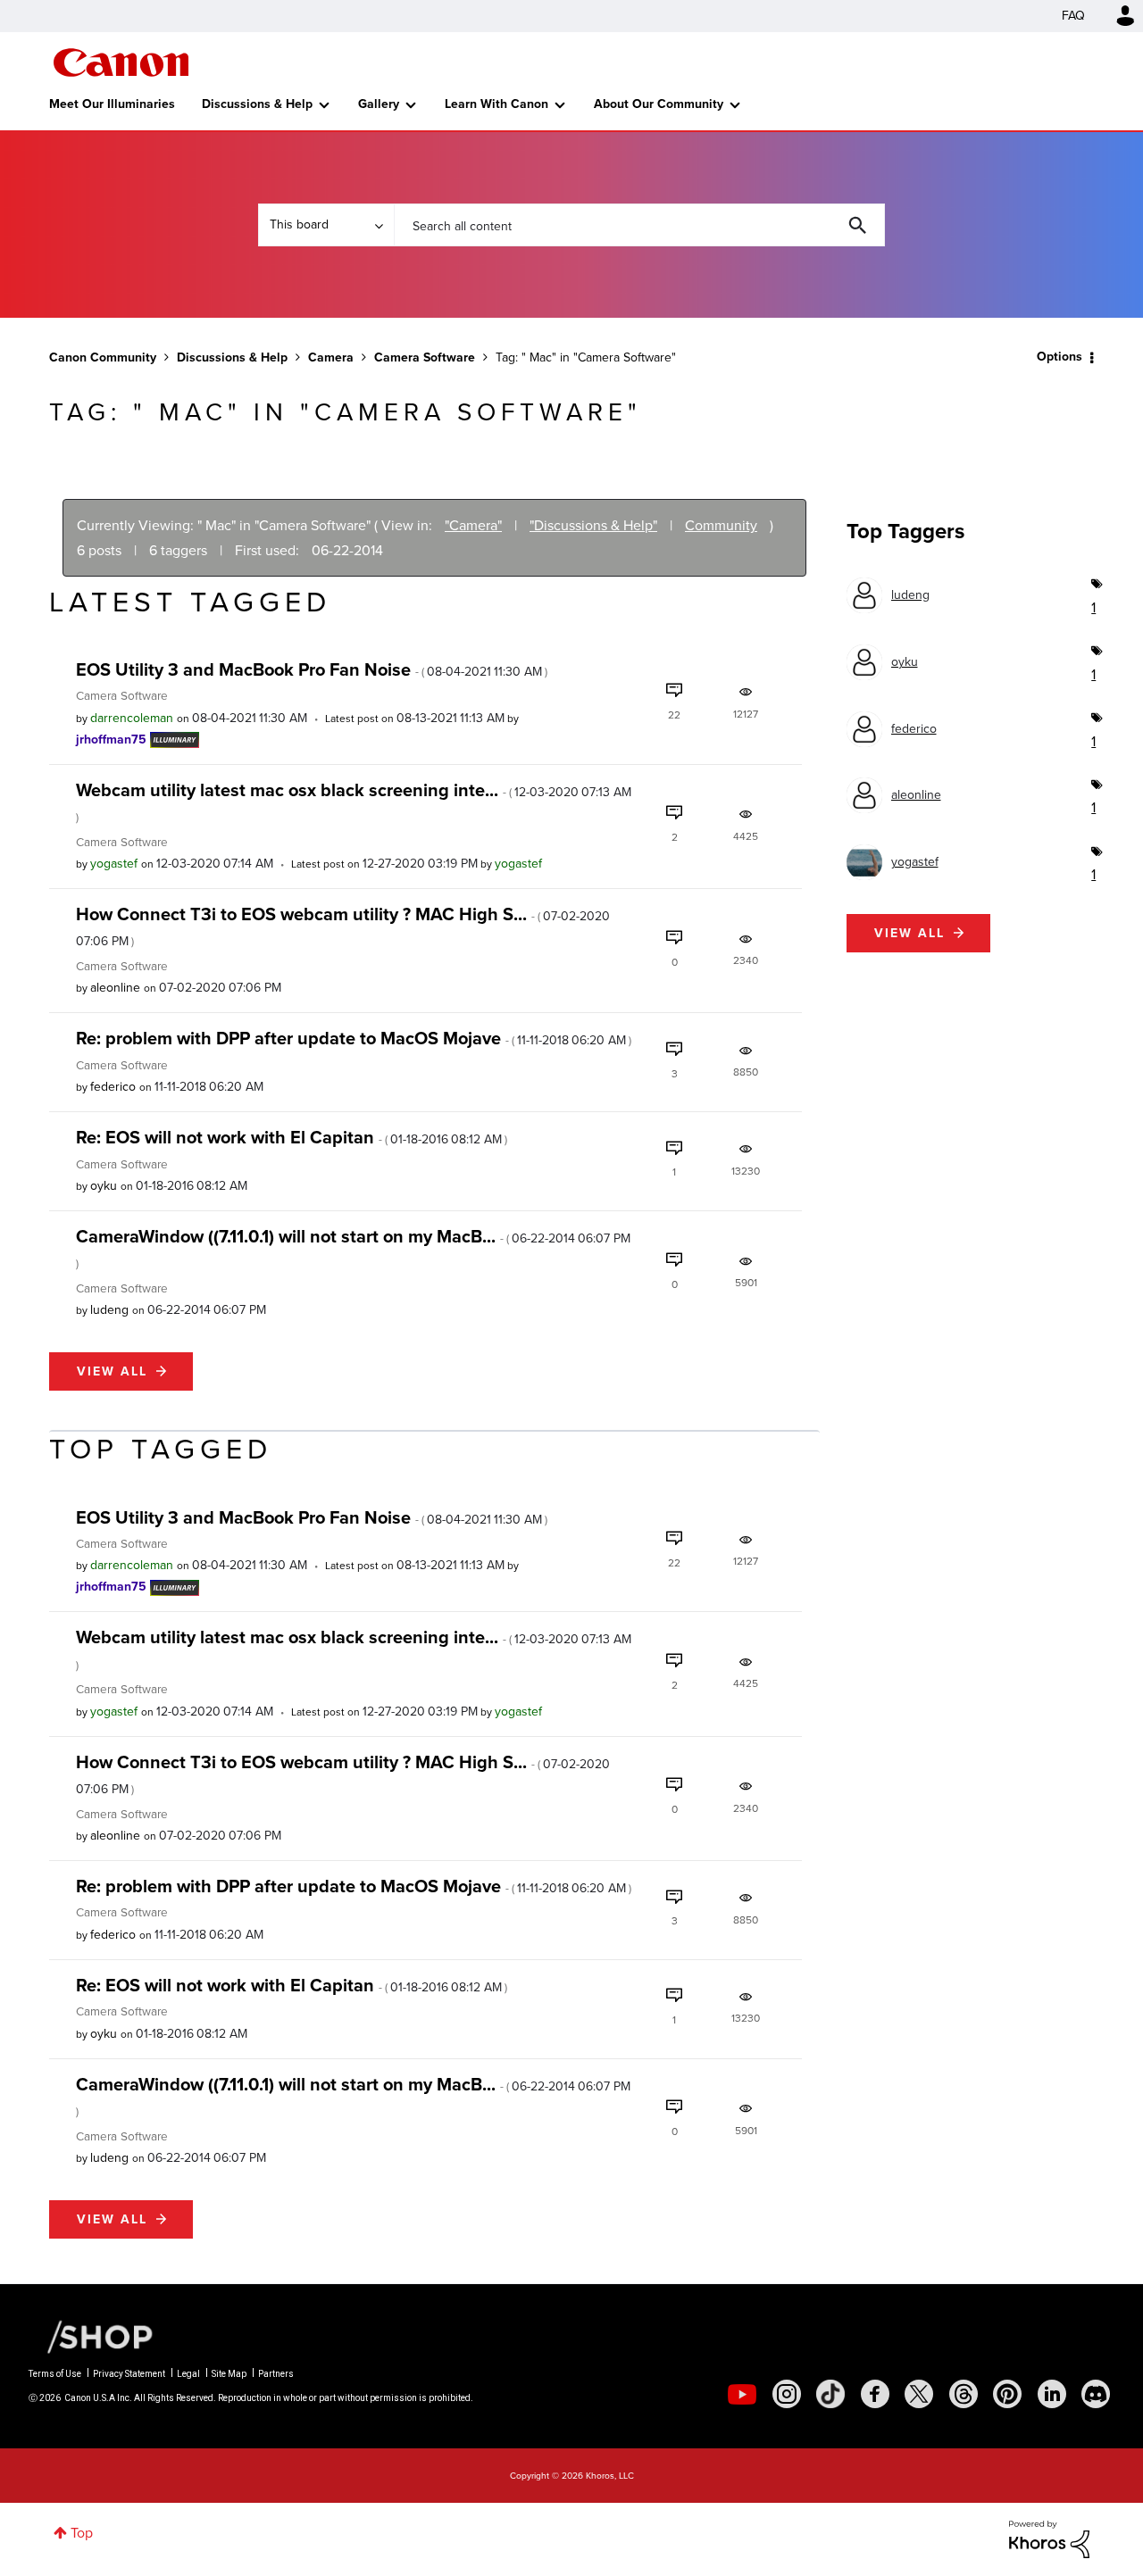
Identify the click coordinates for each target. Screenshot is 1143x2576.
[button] (820, 1144)
